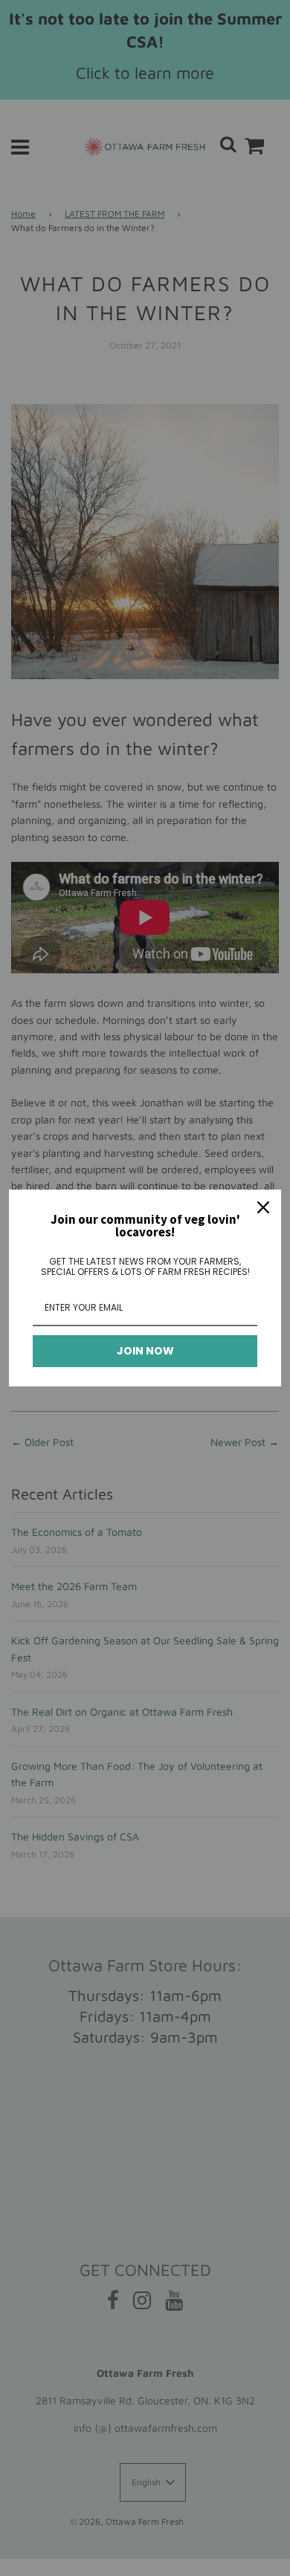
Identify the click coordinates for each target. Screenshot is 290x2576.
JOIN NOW (145, 1351)
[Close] (263, 1207)
